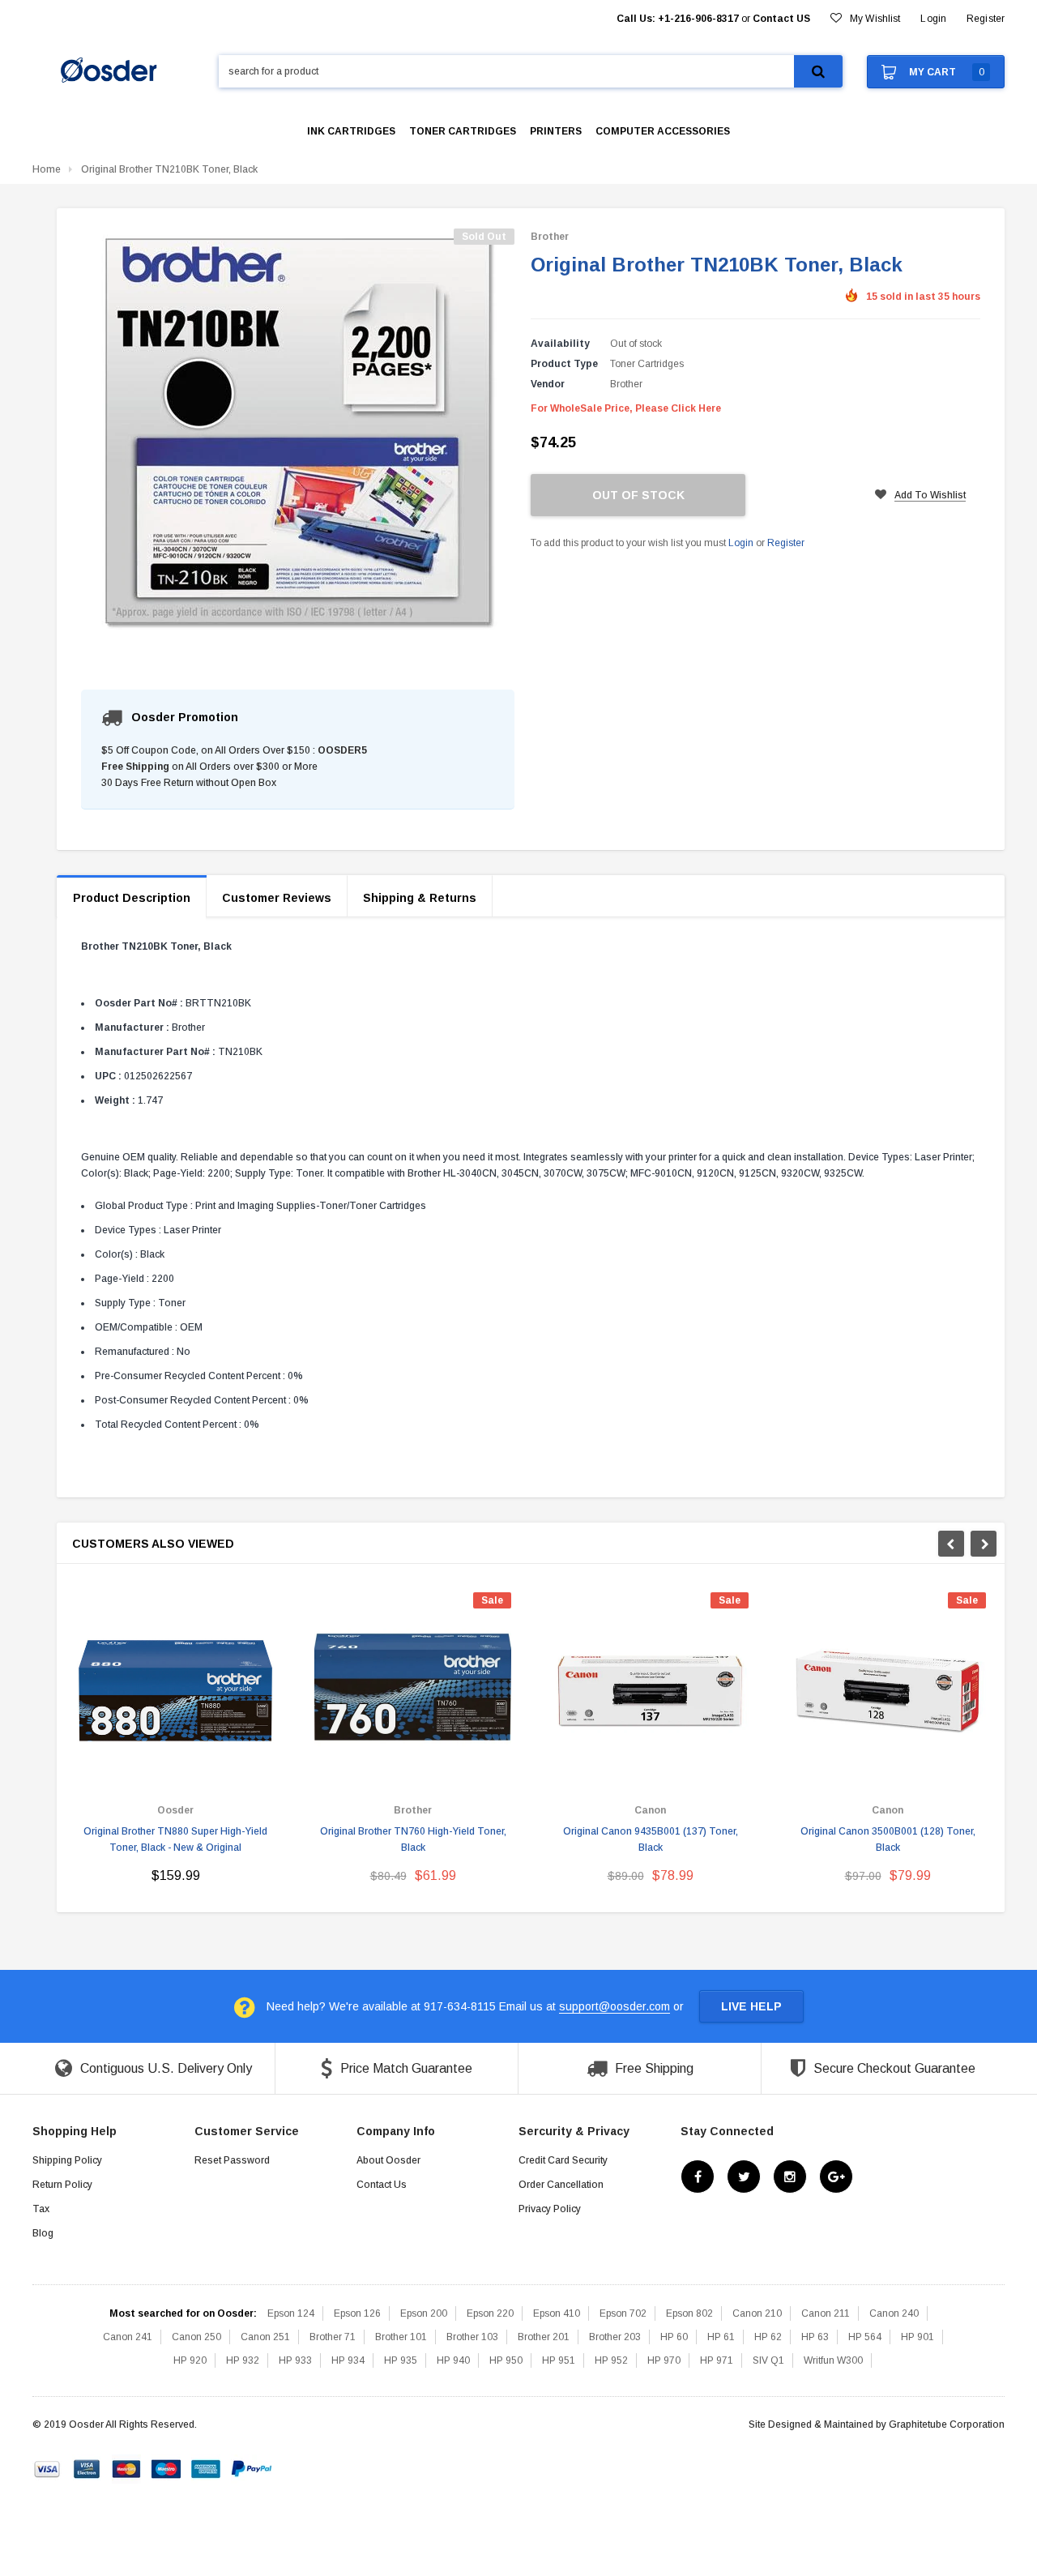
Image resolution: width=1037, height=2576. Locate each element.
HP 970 (664, 2360)
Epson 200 (424, 2313)
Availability (560, 344)
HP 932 (243, 2360)
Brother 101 (401, 2337)
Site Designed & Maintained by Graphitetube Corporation (877, 2424)
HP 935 (401, 2360)
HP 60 (674, 2337)
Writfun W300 (833, 2360)
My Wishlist (875, 19)
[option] (175, 1744)
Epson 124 (291, 2313)
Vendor (548, 384)
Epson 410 (557, 2313)
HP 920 (190, 2360)
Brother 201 (544, 2337)
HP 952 (611, 2360)
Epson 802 (689, 2313)
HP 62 (768, 2337)
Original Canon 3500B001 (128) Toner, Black (888, 1839)
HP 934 (348, 2360)
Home (47, 169)
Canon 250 (196, 2337)
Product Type (564, 364)
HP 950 (506, 2360)
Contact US (781, 19)
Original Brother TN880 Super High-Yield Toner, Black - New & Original (175, 1839)
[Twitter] (744, 2177)
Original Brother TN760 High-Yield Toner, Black (413, 1839)
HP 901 (918, 2337)
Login (741, 543)
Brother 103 (472, 2337)
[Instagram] (790, 2177)
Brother (550, 237)
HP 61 (721, 2337)
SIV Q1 (768, 2360)
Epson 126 (357, 2313)
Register (986, 19)
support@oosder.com (615, 2006)
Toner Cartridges (647, 364)
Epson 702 (623, 2313)
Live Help (751, 2006)
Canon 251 (265, 2337)
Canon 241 (128, 2337)
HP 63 (815, 2337)
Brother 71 (333, 2337)
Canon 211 (826, 2313)
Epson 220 (490, 2313)
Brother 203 (615, 2337)
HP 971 (717, 2360)
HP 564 (865, 2337)
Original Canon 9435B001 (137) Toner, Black (651, 1839)
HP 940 (453, 2360)
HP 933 (295, 2360)
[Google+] (836, 2177)
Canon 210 (757, 2313)
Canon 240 (894, 2313)
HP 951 (559, 2360)
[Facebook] (698, 2177)
